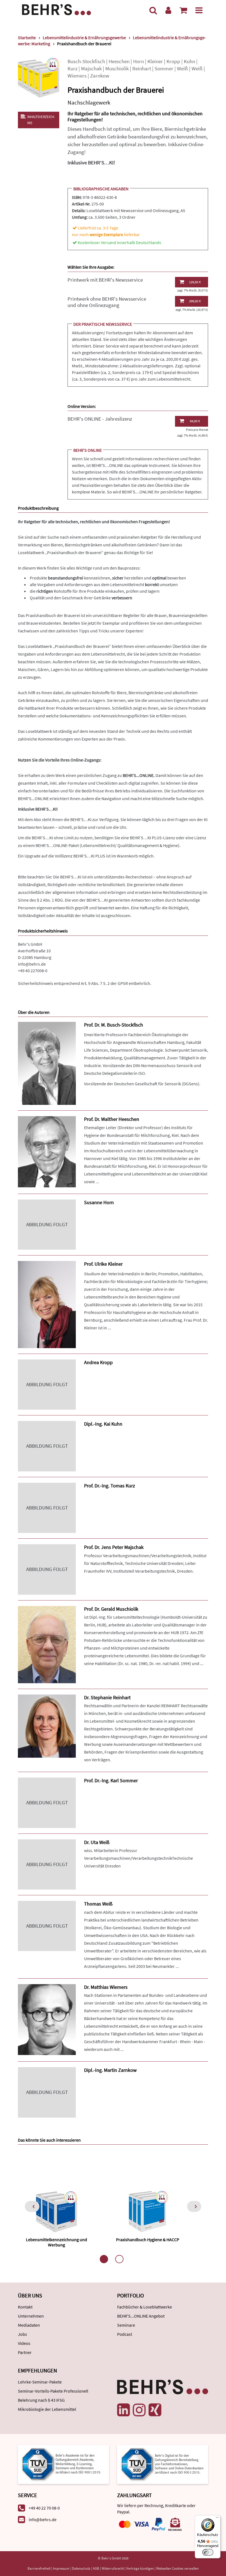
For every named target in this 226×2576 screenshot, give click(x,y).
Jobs (22, 2334)
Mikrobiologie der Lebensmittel (47, 2409)
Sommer (164, 69)
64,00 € (195, 421)
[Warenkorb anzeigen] (183, 10)
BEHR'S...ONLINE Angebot (141, 2316)
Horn (138, 61)
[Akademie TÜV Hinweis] (163, 2464)
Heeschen (119, 61)
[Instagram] (139, 2410)
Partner (25, 2352)
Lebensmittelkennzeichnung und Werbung (57, 2242)
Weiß (182, 69)
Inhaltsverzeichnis (41, 120)
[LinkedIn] (123, 2410)
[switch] (208, 2552)
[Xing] (155, 2410)
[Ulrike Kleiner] (47, 1304)
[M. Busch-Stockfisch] (47, 1063)
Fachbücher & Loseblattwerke (145, 2307)
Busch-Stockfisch (86, 61)
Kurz (72, 69)
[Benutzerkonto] (168, 10)
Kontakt (25, 2307)
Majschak (91, 69)
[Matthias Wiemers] (47, 2019)
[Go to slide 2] (119, 2259)
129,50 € (195, 282)
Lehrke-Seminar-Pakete (40, 2382)
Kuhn (189, 61)
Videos (24, 2343)
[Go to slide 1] (104, 2259)
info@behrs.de (32, 964)
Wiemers (77, 76)
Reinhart (142, 69)
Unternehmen (31, 2316)
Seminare (126, 2325)
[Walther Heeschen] (47, 1151)
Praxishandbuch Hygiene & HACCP (148, 2240)
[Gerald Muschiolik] (47, 1644)
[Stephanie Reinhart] (47, 1726)
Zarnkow (100, 76)
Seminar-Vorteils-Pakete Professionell (53, 2391)
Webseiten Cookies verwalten (177, 2568)
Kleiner (155, 61)
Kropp (173, 61)
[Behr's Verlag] (57, 9)
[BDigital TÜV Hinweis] (63, 2464)
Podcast (125, 2334)
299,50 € (195, 301)
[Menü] (199, 10)
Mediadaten (29, 2325)
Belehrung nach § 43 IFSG (41, 2400)
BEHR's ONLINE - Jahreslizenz (100, 419)
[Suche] (153, 10)
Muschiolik (117, 69)
